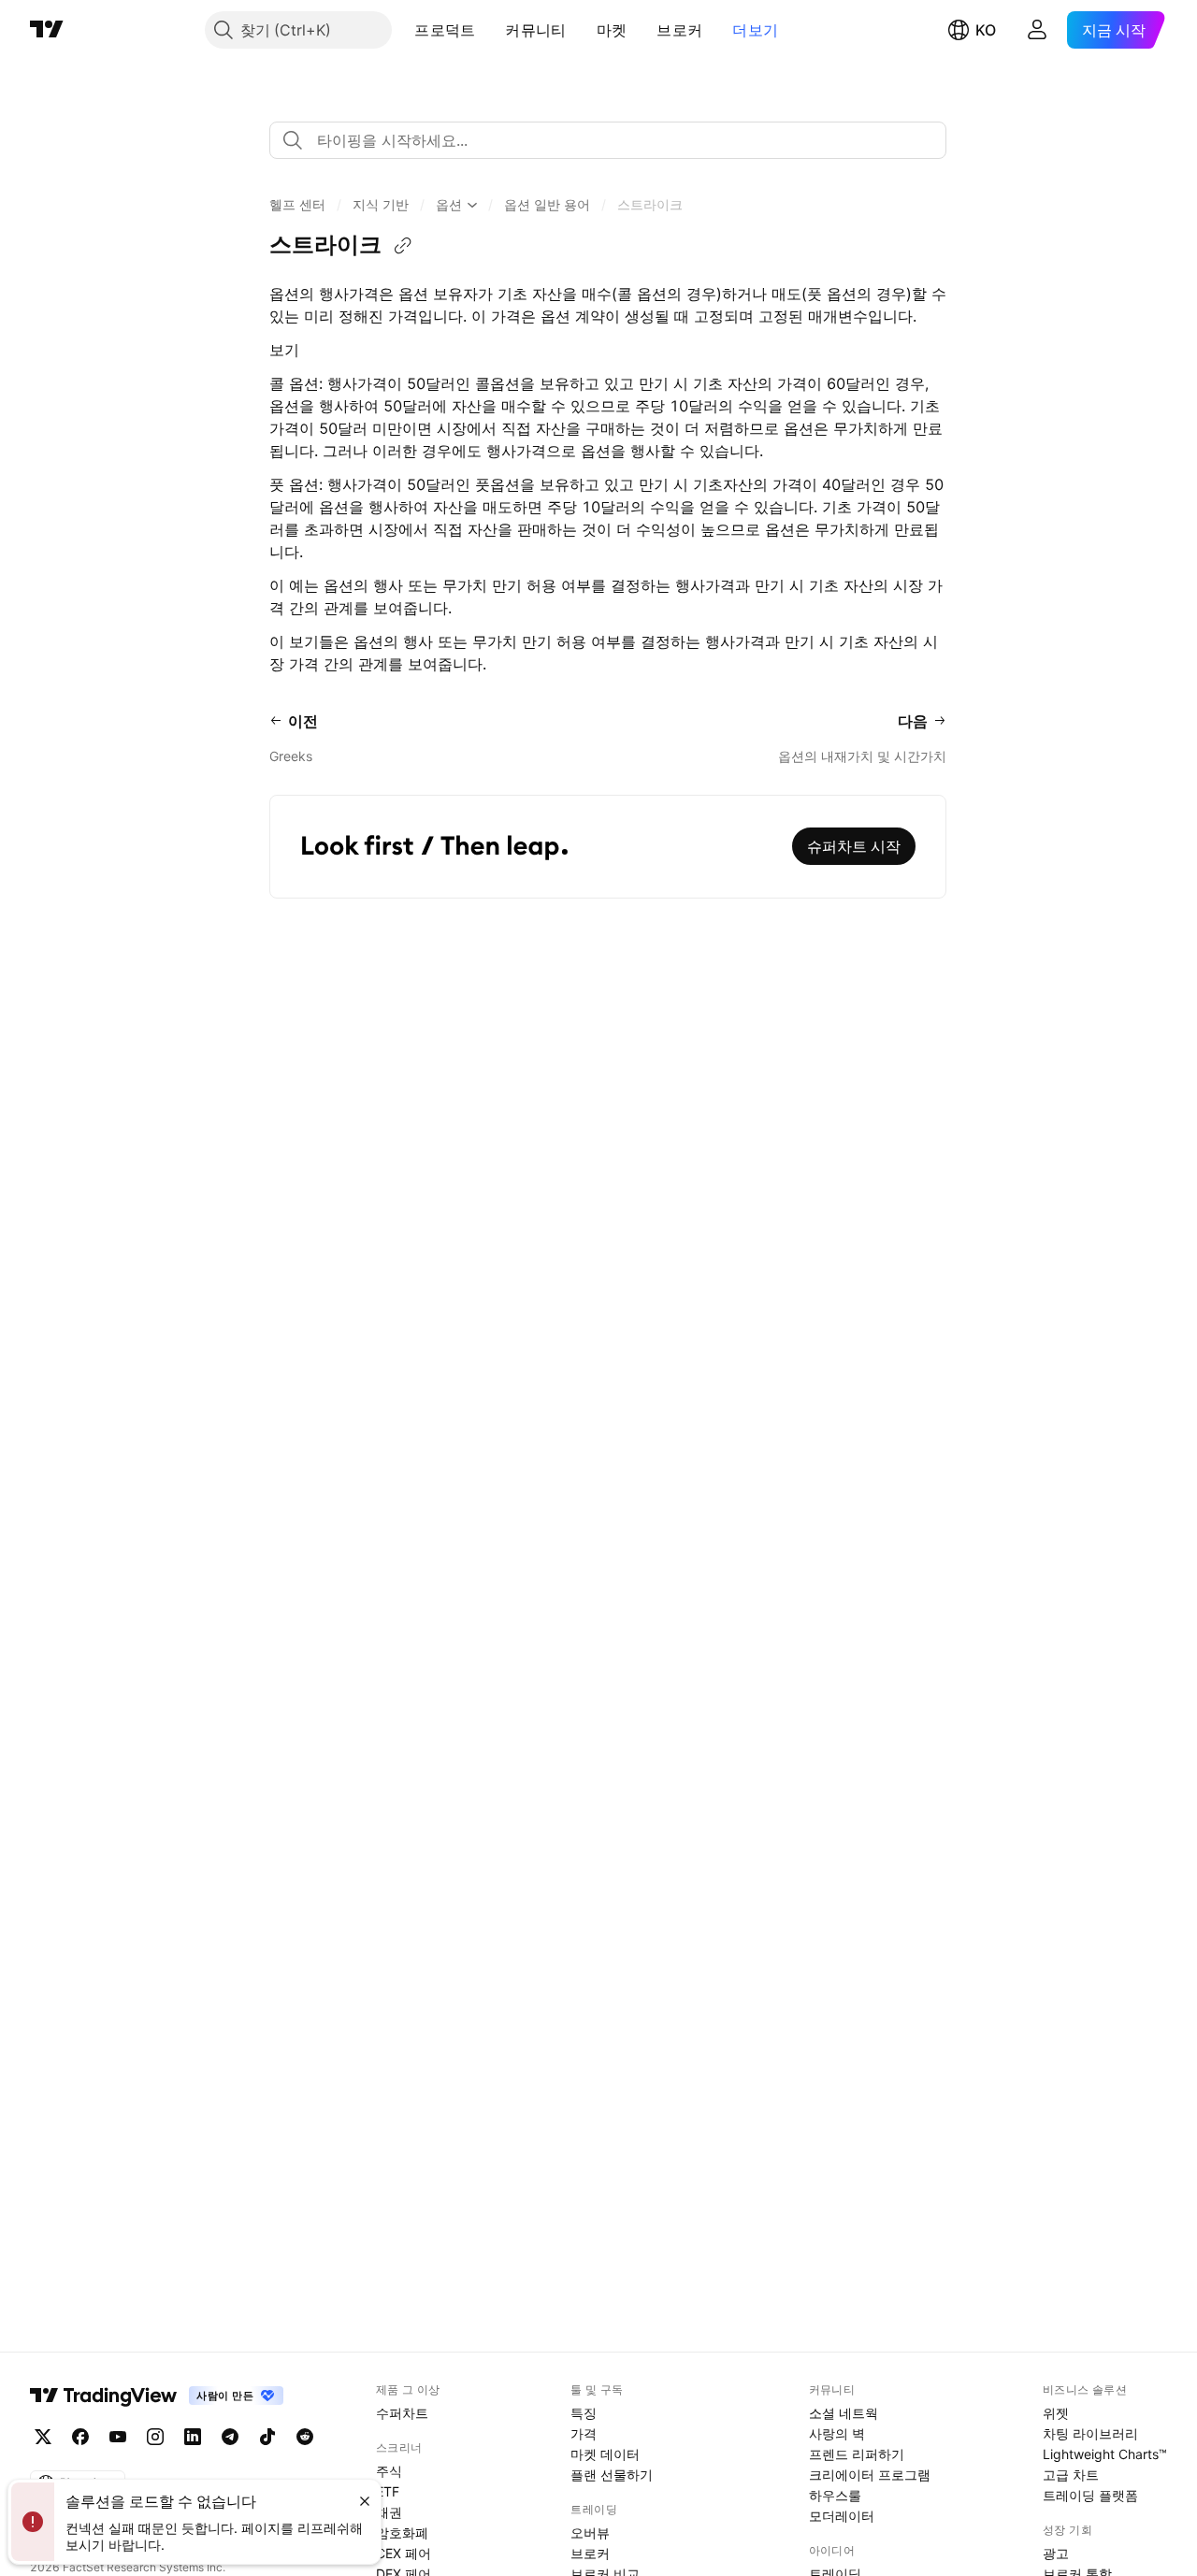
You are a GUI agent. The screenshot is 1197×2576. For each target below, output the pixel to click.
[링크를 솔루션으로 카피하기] (403, 246)
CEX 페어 (404, 2553)
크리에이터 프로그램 (870, 2475)
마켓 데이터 (605, 2454)
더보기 (755, 30)
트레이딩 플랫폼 (1090, 2495)
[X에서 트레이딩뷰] (43, 2437)
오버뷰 (590, 2533)
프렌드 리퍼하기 (857, 2454)
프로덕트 (445, 30)
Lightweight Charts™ (1105, 2454)
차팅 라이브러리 (1090, 2433)
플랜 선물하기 (612, 2475)
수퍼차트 (402, 2413)
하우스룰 (835, 2495)
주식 (389, 2471)
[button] (489, 30)
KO (986, 30)
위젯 (1056, 2413)
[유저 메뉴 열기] (1037, 30)
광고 (1056, 2553)
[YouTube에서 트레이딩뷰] (118, 2437)
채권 (389, 2512)
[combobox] (608, 140)
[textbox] (615, 140)
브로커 (679, 30)
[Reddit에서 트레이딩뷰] (305, 2437)
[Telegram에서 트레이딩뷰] (230, 2437)
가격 (584, 2433)
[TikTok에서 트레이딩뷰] (267, 2437)
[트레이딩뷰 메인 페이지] (47, 30)
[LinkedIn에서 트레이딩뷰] (193, 2437)
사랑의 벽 (837, 2433)
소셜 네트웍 (844, 2413)
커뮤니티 (535, 30)
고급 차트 (1071, 2475)
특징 (584, 2413)
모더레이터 (842, 2516)
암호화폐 (402, 2533)
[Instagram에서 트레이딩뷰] (155, 2437)
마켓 (612, 30)
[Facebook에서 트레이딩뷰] (80, 2437)
